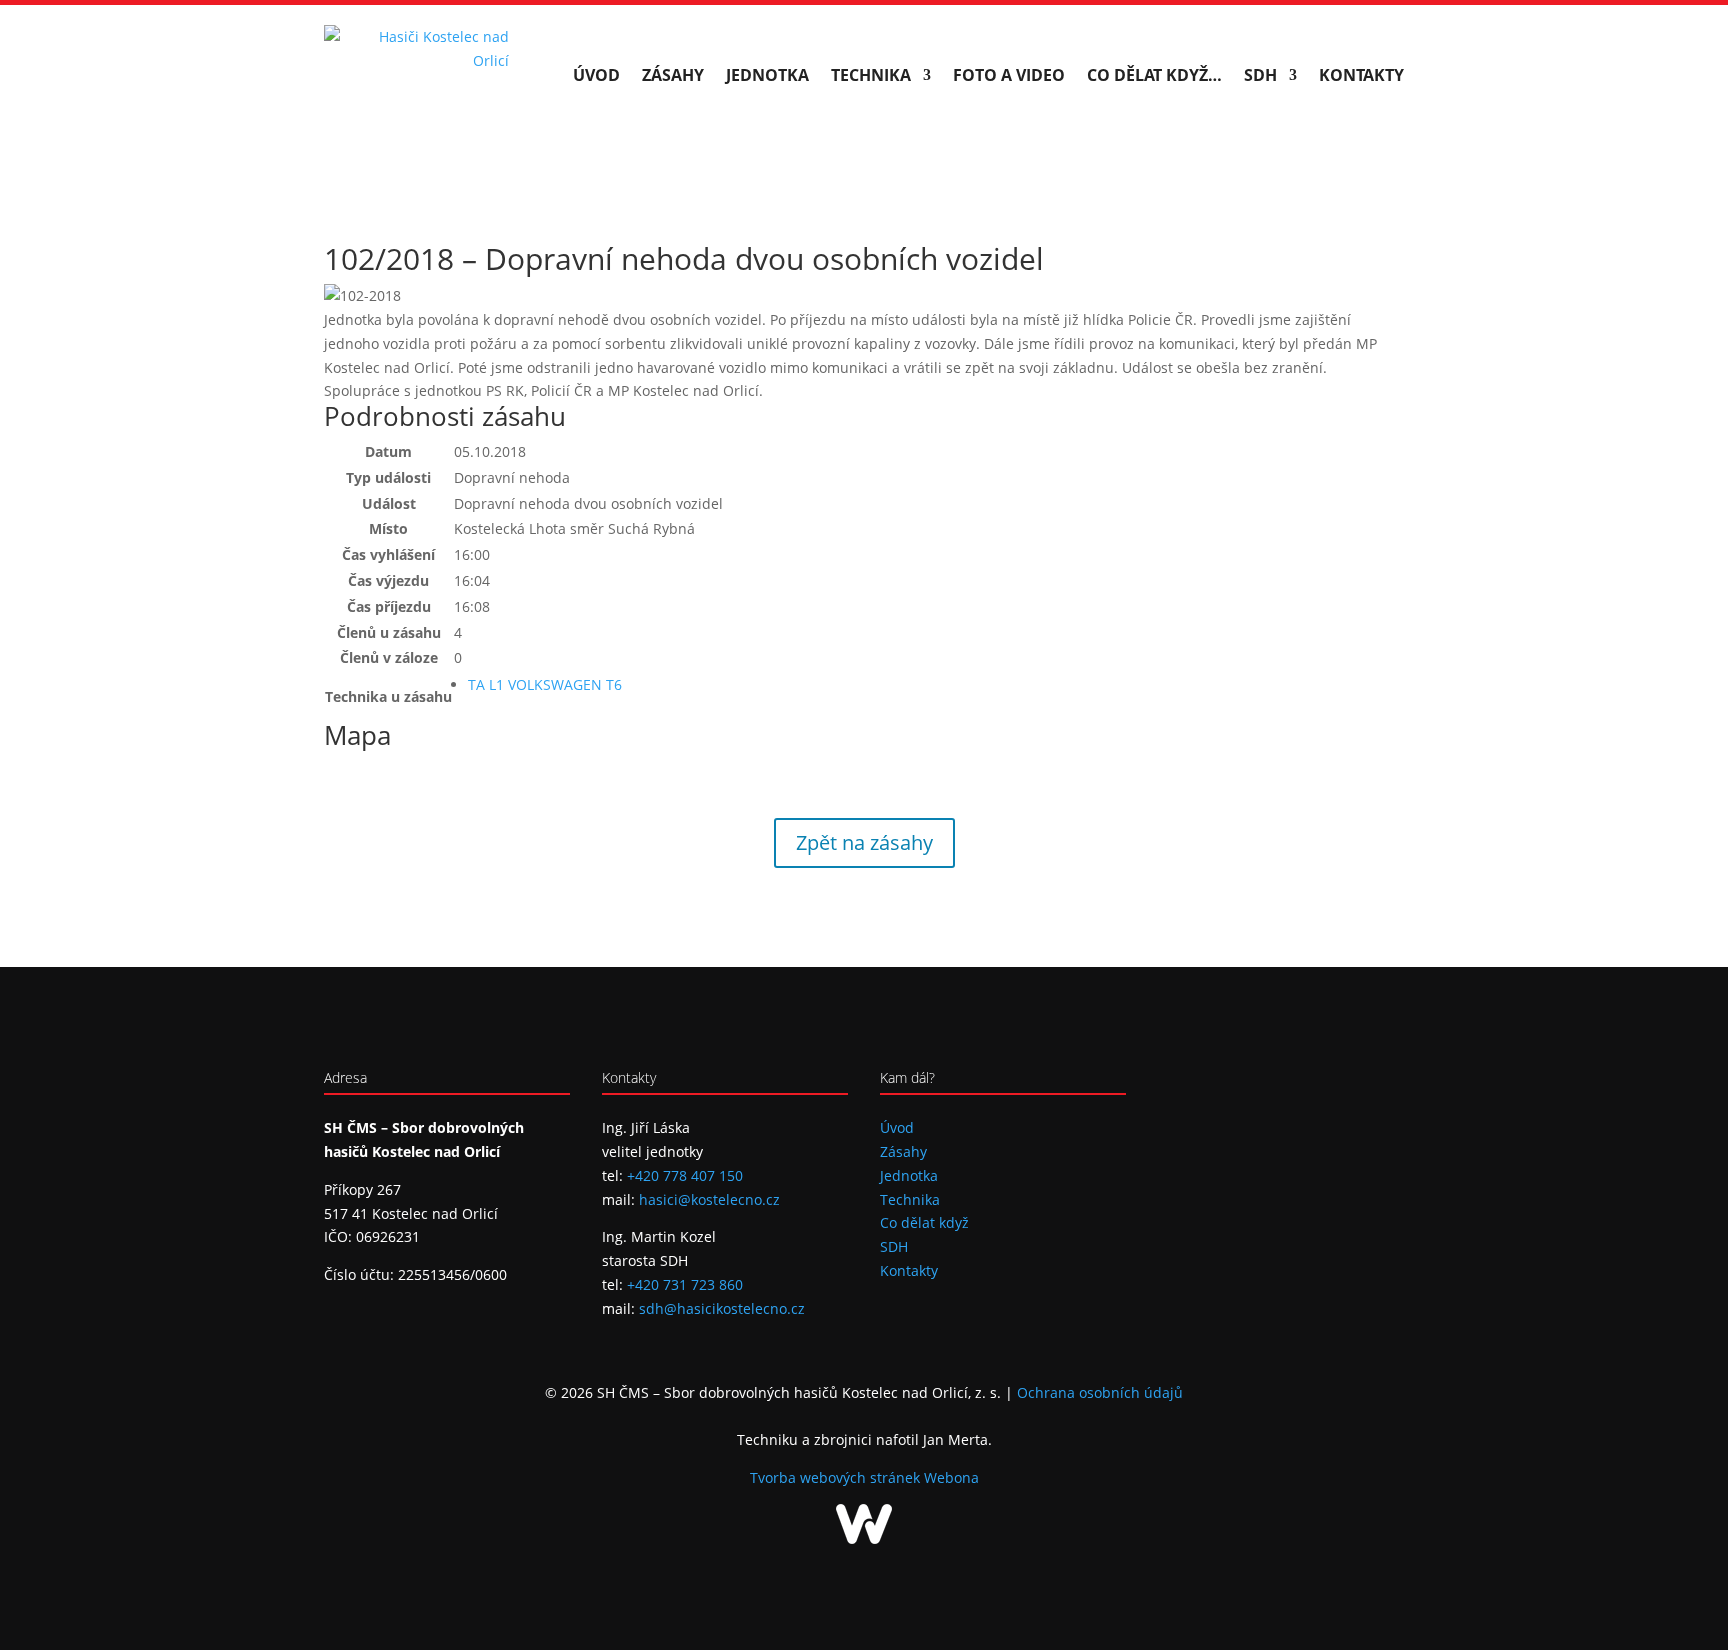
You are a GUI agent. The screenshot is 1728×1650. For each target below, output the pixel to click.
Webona (951, 1477)
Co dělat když (924, 1222)
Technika (871, 75)
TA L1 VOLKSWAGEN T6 (545, 684)
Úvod (596, 75)
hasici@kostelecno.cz (709, 1199)
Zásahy (673, 75)
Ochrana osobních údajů (1100, 1392)
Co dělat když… (1154, 75)
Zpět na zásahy (864, 842)
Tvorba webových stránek (837, 1477)
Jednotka (767, 75)
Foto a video (1009, 75)
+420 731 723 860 (685, 1284)
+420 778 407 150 (685, 1175)
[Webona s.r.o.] (864, 1538)
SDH (1260, 75)
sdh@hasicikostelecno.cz (722, 1308)
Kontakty (1361, 75)
